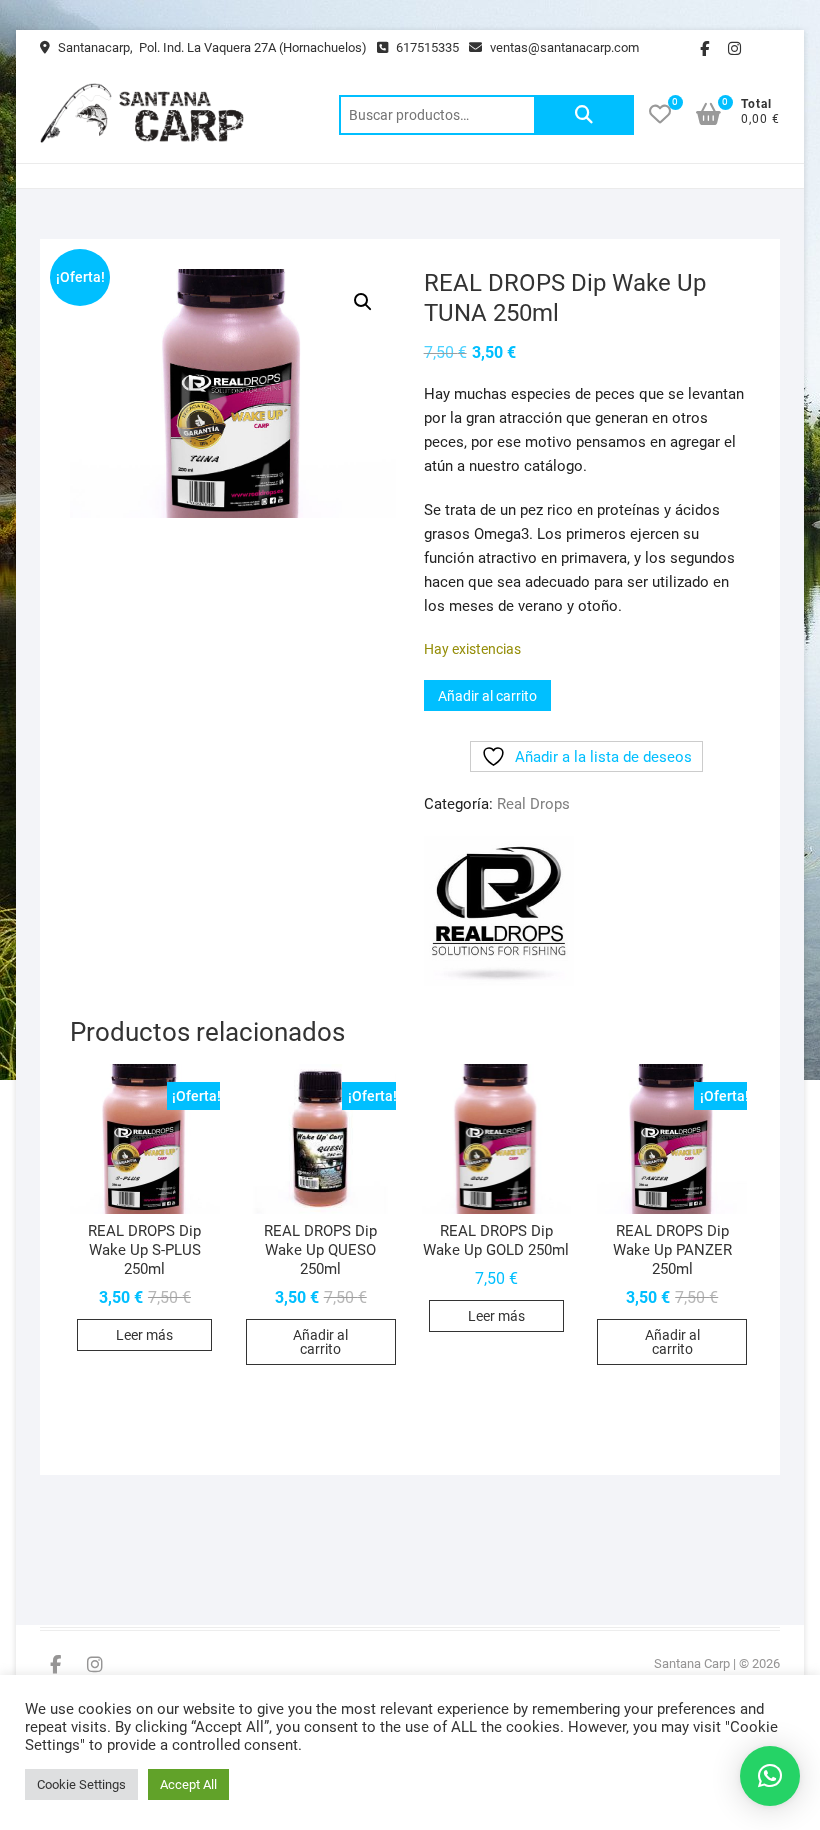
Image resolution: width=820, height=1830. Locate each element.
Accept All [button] (188, 1784)
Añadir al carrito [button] (320, 1342)
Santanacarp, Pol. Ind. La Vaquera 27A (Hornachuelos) (211, 47)
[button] (363, 302)
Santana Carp (692, 1663)
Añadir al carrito (487, 696)
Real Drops (533, 804)
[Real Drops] (499, 911)
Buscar (584, 115)
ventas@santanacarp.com (563, 47)
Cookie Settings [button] (81, 1784)
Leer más (144, 1335)
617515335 (426, 47)
